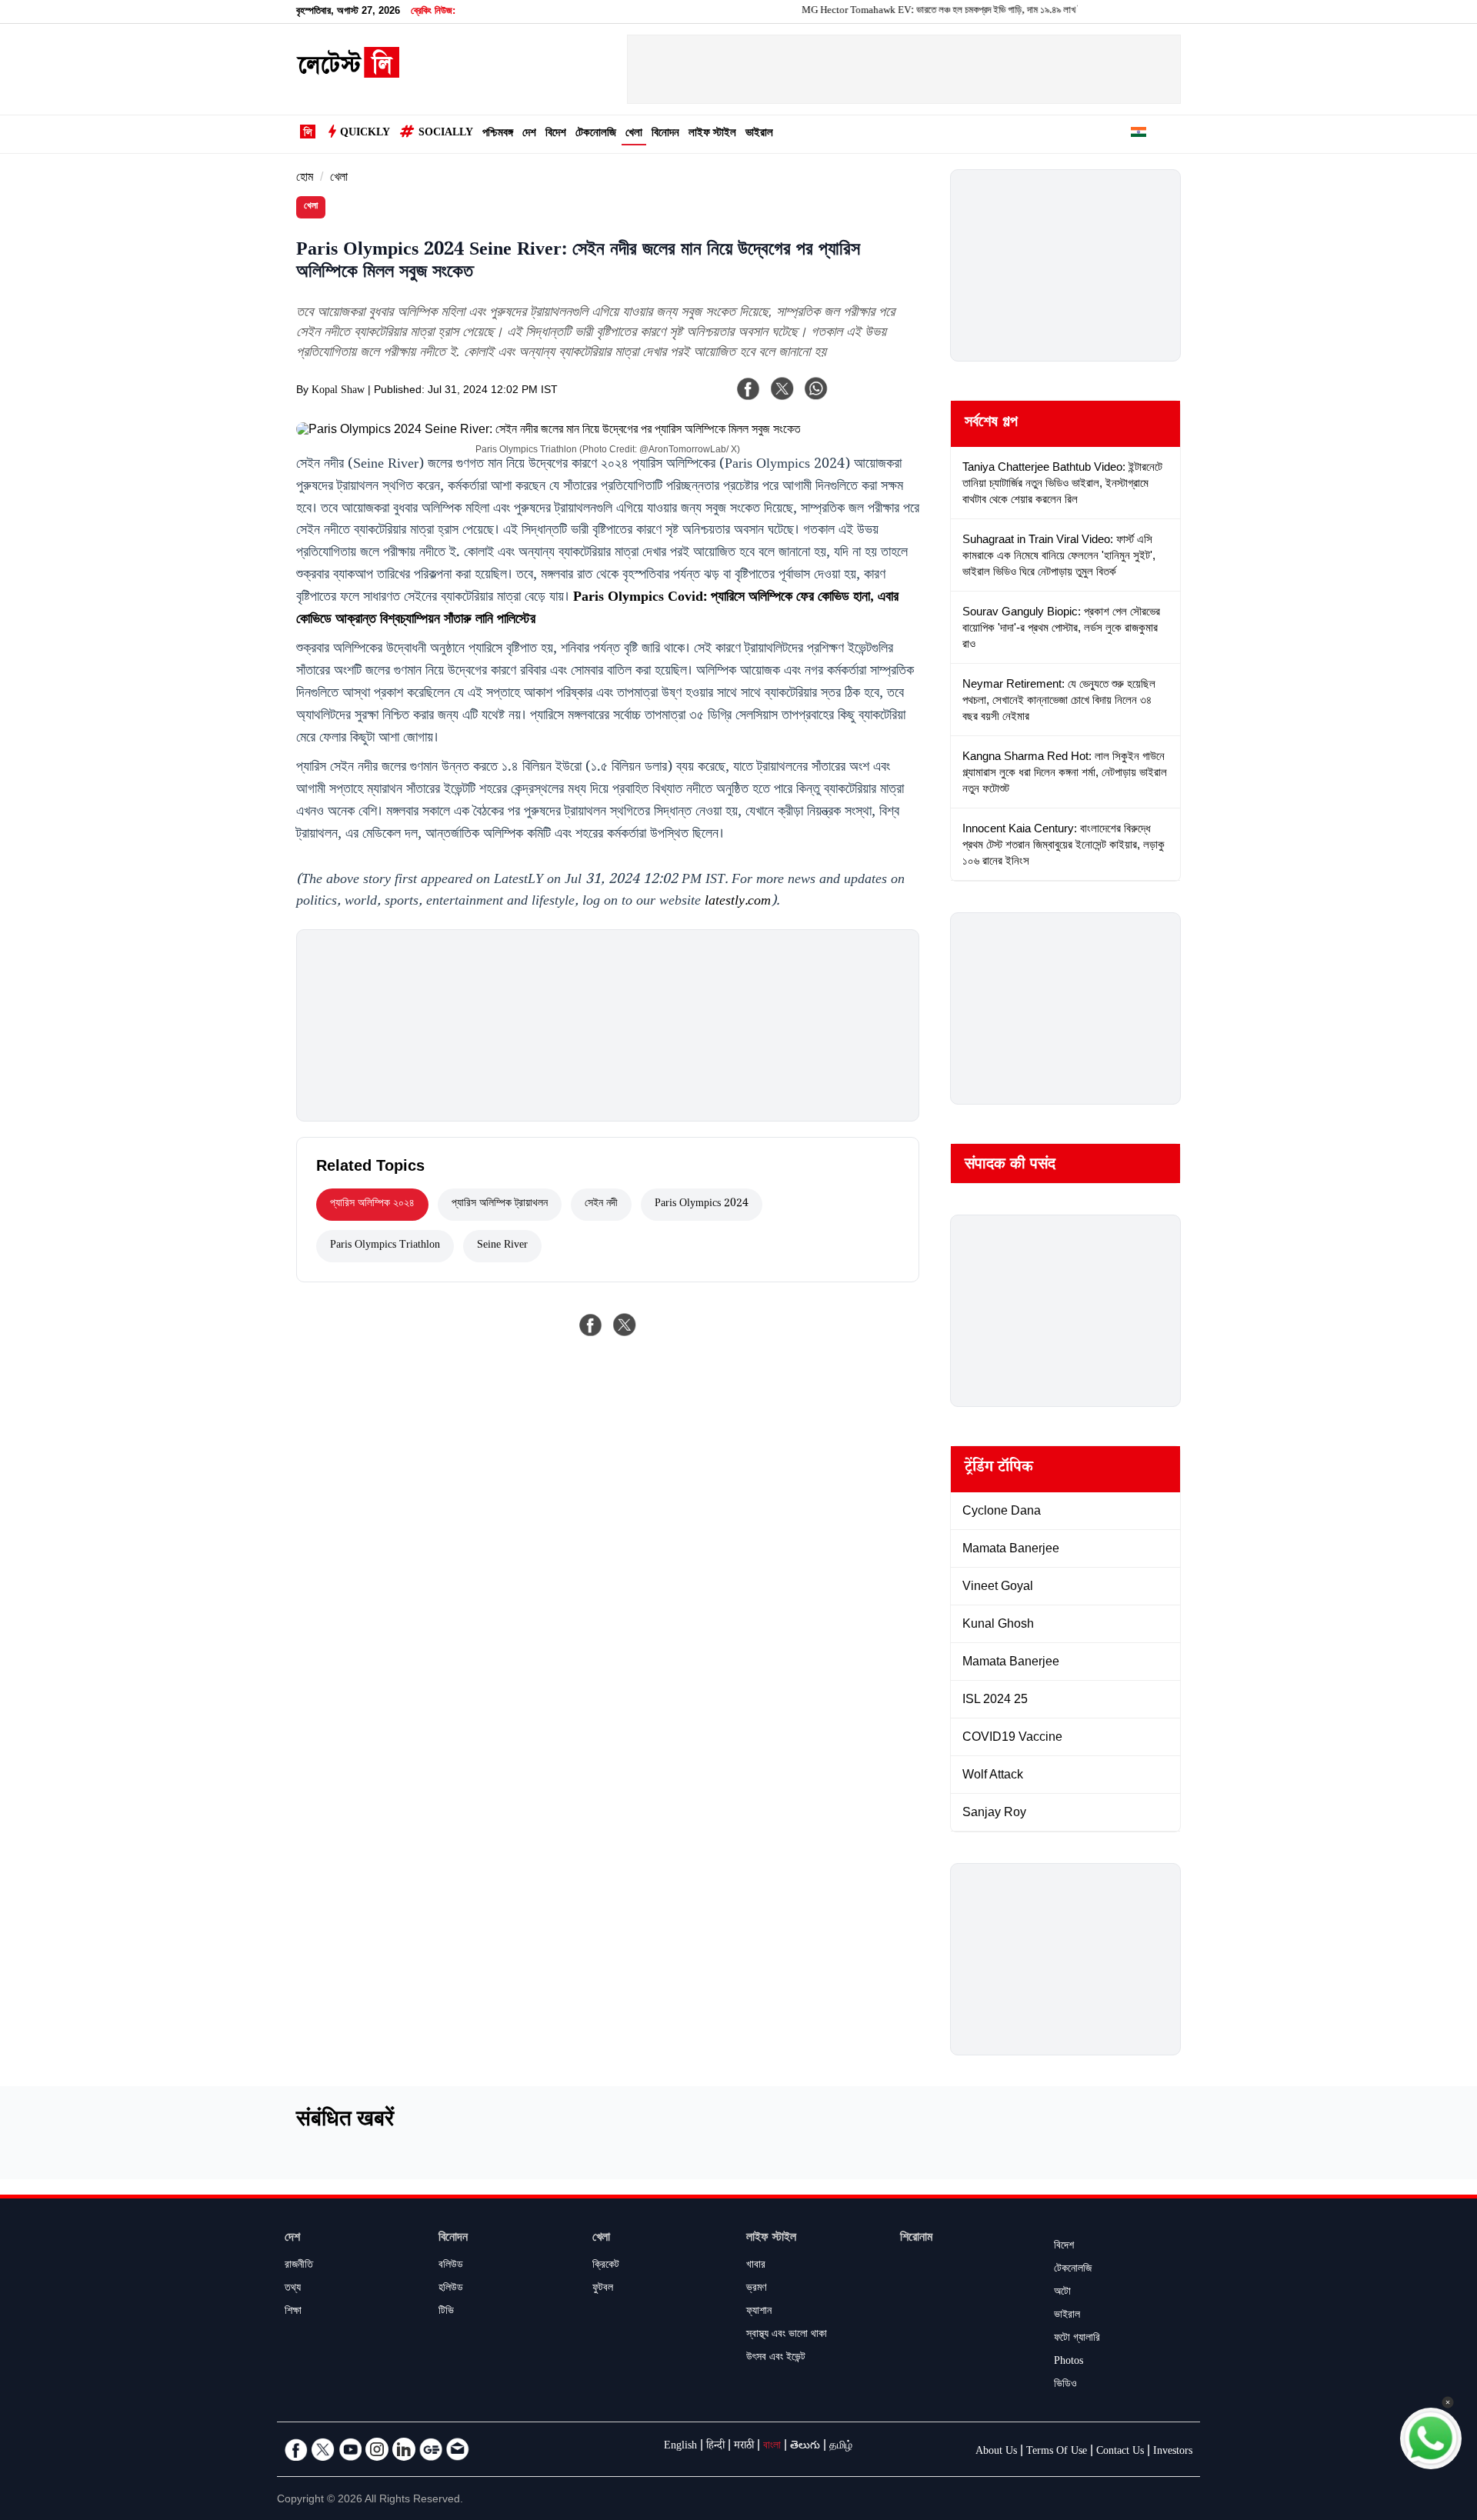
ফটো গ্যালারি (1077, 2339)
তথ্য (293, 2289)
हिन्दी (715, 2447)
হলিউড (451, 2289)
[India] (1139, 135)
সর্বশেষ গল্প (991, 424)
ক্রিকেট (606, 2266)
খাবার (756, 2266)
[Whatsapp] (816, 388)
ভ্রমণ (756, 2289)
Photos (1069, 2362)
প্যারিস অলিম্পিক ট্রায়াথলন (500, 1205)
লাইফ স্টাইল (712, 134)
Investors (1173, 2452)
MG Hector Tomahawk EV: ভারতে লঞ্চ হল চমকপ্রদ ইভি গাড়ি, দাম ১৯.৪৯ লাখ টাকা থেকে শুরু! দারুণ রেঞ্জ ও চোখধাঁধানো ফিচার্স (970, 12)
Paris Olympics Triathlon (385, 1246)
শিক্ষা (293, 2312)
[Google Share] (877, 398)
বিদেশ (556, 134)
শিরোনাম (916, 2239)
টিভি (446, 2312)
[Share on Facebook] (591, 1325)
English (680, 2447)
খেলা (634, 134)
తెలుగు (805, 2447)
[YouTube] (350, 2449)
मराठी (744, 2447)
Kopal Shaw (338, 392)
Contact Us (1120, 2452)
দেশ (529, 134)
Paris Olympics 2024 (702, 1205)
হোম (305, 179)
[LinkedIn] (404, 2449)
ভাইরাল (759, 134)
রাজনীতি (299, 2266)
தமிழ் (841, 2447)
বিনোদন (665, 134)
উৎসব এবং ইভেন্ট (776, 2358)
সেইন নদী (601, 1205)
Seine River (502, 1246)
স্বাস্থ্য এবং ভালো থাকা (787, 2335)
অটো (1062, 2293)
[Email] (458, 2449)
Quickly (365, 134)
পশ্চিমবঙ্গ (498, 134)
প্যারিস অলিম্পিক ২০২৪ (372, 1205)
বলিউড (451, 2266)
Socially (446, 134)
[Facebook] (749, 388)
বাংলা (772, 2447)
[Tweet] (625, 1325)
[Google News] (431, 2449)
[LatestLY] (348, 74)
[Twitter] (323, 2449)
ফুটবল (603, 2289)
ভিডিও (1065, 2385)
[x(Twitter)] (782, 388)
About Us (996, 2452)
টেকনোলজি (596, 134)
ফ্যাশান (759, 2312)
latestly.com (738, 902)
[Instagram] (377, 2449)
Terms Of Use (1057, 2452)
